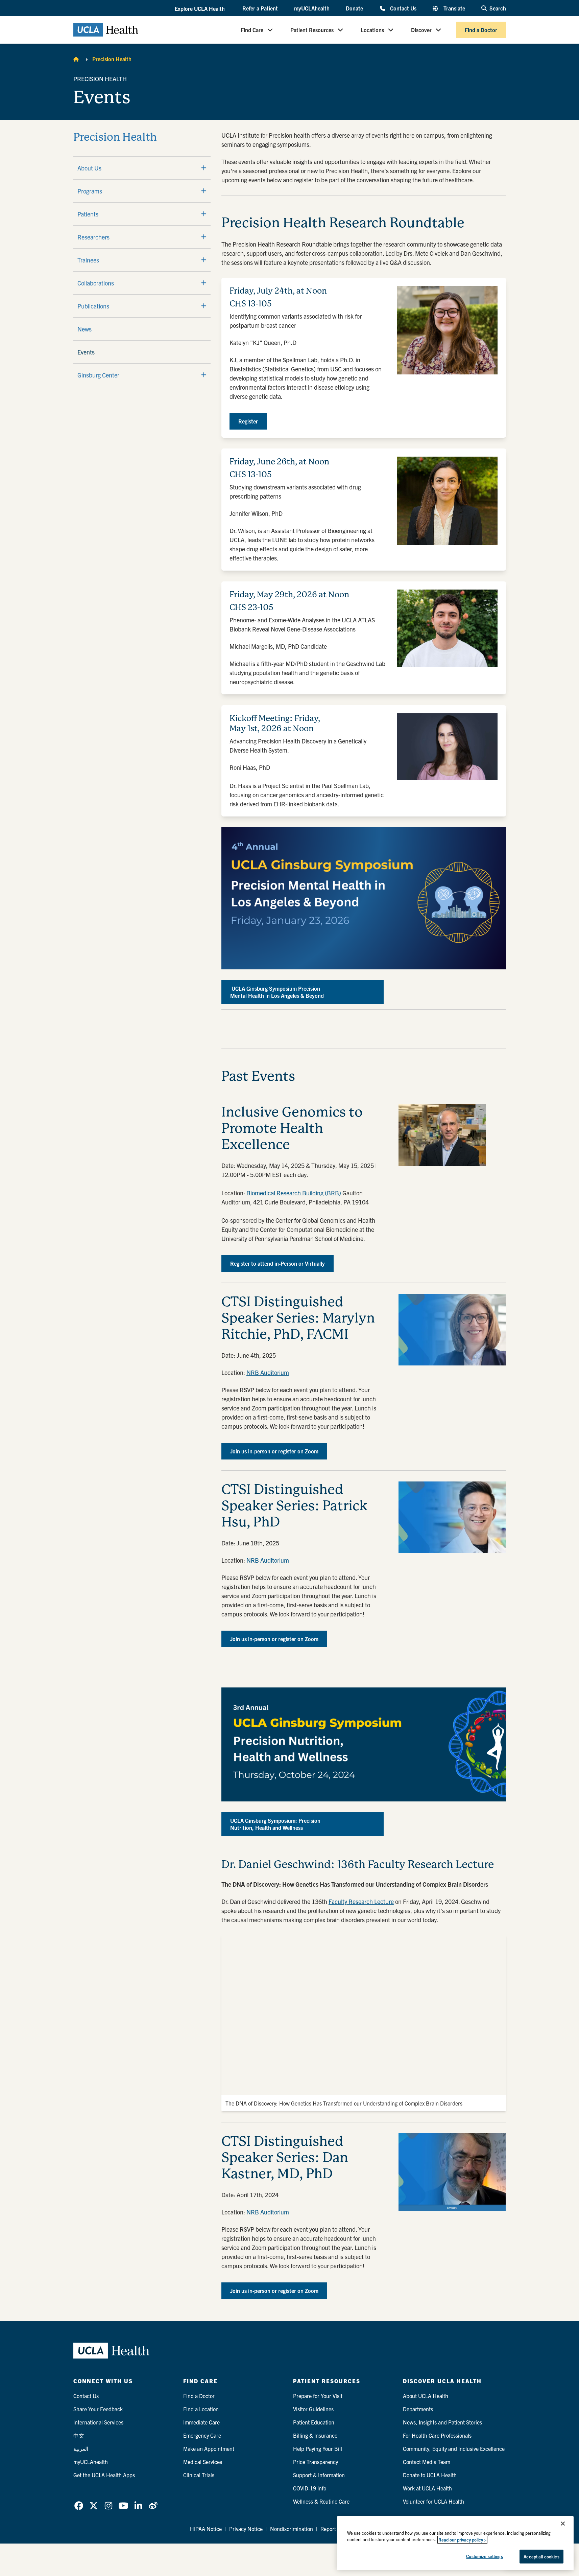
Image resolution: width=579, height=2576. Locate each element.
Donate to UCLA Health (430, 2475)
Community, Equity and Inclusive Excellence (454, 2448)
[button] (200, 8)
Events (86, 352)
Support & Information (319, 2475)
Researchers (93, 237)
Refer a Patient (260, 8)
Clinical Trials (199, 2475)
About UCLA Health (426, 2396)
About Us (89, 168)
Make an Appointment (209, 2448)
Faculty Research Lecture (361, 1901)
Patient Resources (312, 30)
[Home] (76, 59)
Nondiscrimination (292, 2529)
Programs (90, 191)
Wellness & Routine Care (321, 2501)
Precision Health (112, 59)
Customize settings (484, 2556)
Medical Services (203, 2462)
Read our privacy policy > (462, 2540)
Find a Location (201, 2409)
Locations (372, 30)
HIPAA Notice (206, 2529)
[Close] (563, 2524)
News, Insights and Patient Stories (442, 2422)
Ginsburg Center (98, 375)
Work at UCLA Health (427, 2488)
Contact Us (403, 8)
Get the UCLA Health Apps (104, 2475)
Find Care (252, 30)
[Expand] (204, 168)
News (85, 329)
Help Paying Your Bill (318, 2448)
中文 (79, 2435)
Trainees (88, 260)
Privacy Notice (246, 2529)
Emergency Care (202, 2435)
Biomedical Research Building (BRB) (294, 1193)
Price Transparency (316, 2462)
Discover (421, 30)
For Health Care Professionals (437, 2435)
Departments (418, 2409)
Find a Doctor (481, 30)
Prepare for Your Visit (318, 2396)
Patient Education (314, 2422)
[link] (79, 2506)
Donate (354, 8)
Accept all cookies (541, 2557)
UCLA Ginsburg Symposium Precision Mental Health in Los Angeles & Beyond (277, 992)
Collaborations (96, 283)
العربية (81, 2448)
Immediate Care (201, 2422)
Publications (93, 306)
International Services (98, 2422)
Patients (88, 214)
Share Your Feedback (98, 2409)
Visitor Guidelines (313, 2409)
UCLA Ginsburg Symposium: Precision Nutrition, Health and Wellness (275, 1824)
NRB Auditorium (268, 1372)
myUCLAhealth (312, 8)
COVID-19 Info (310, 2488)
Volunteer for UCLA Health (433, 2501)
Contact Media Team (427, 2462)
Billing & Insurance (315, 2435)
